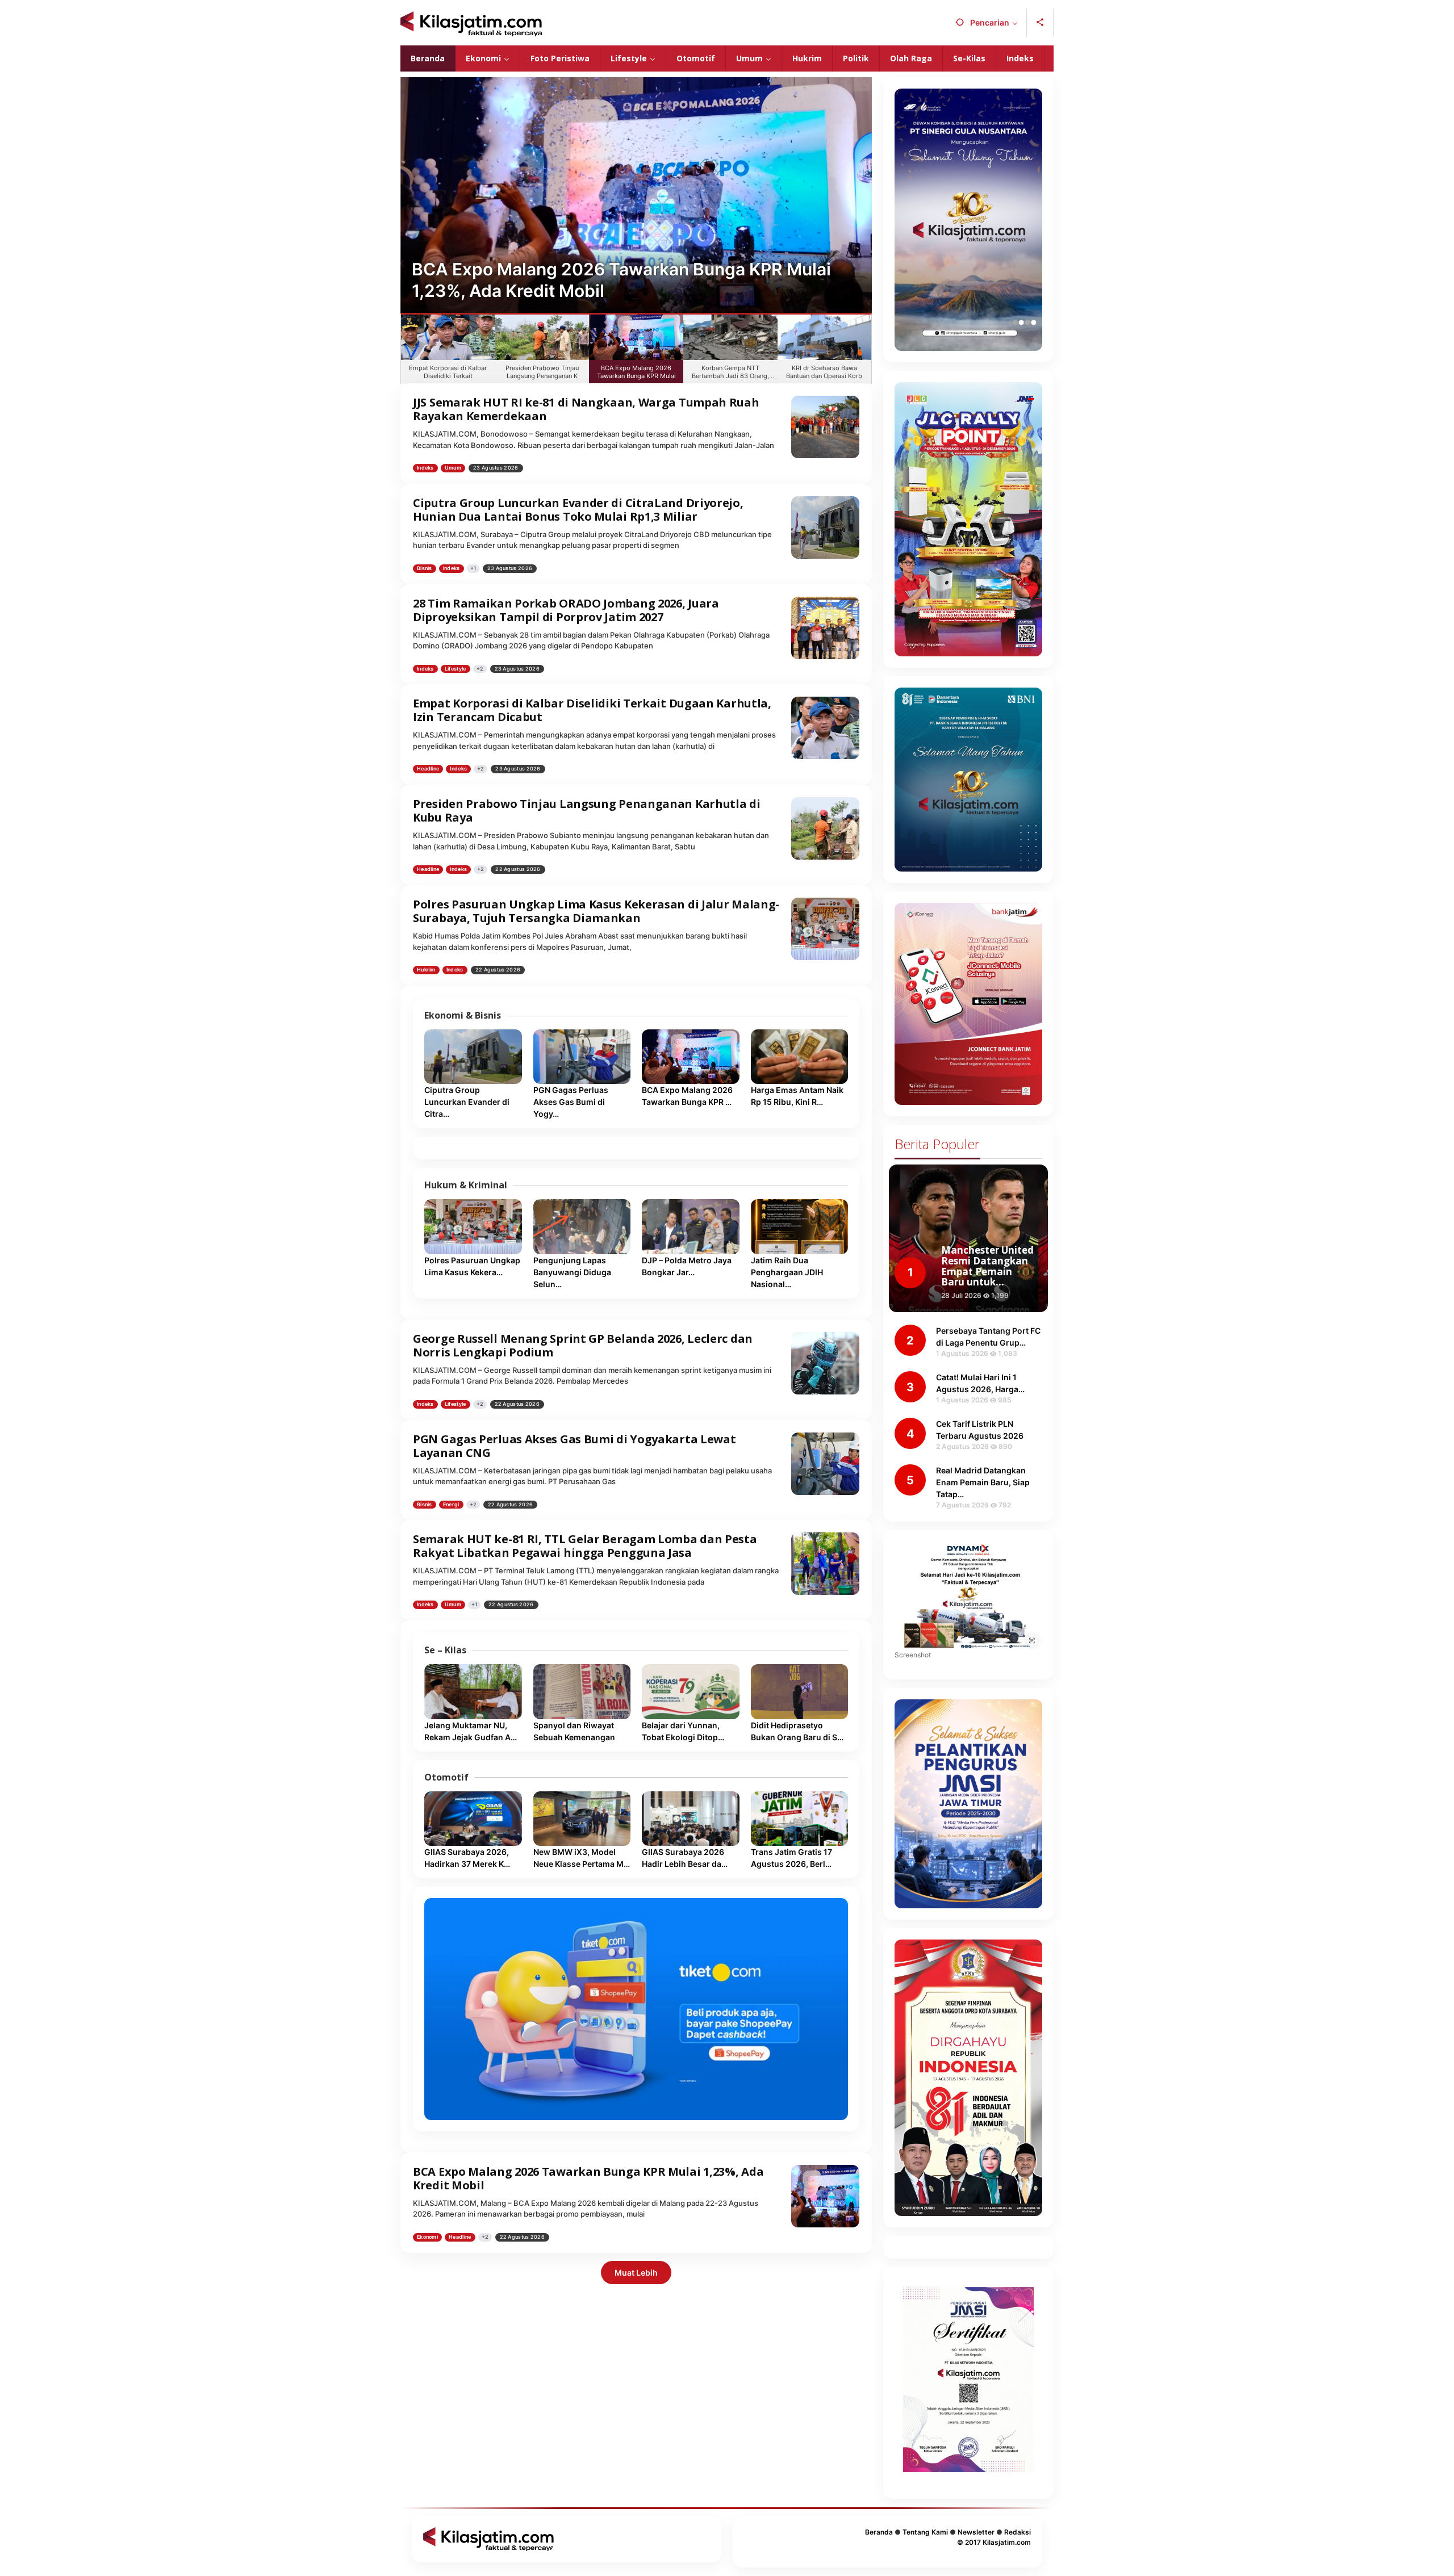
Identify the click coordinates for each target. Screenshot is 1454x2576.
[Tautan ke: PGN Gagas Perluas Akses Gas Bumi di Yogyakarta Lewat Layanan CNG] (582, 1057)
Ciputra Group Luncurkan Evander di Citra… (467, 1102)
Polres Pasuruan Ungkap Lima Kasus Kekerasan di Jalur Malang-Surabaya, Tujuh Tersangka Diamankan (596, 911)
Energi (451, 1504)
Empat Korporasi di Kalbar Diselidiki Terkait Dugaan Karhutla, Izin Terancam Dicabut (592, 710)
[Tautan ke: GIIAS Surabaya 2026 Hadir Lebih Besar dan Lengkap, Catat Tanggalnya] (691, 1819)
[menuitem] (448, 349)
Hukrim (426, 969)
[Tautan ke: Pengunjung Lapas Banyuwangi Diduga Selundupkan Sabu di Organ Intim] (582, 1226)
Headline (428, 768)
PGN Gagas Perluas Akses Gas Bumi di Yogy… (571, 1102)
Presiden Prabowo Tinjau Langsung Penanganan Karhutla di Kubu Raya (587, 811)
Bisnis (425, 568)
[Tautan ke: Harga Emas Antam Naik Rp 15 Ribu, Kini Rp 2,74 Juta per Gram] (800, 1057)
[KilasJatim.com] (471, 23)
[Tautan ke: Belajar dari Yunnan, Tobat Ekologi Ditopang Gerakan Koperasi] (691, 1691)
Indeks (425, 468)
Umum (453, 468)
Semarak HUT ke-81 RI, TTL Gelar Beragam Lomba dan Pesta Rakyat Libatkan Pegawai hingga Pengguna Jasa (585, 1546)
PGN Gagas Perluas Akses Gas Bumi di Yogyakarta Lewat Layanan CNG (574, 1446)
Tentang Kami (925, 2532)
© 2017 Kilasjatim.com (994, 2542)
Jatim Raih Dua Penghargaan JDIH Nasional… (787, 1272)
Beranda (879, 2532)
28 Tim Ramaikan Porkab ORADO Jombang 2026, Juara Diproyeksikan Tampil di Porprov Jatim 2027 (566, 610)
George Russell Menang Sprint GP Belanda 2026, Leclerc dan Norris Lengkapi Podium (583, 1345)
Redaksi (1018, 2532)
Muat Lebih (636, 2273)
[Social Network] (1040, 23)
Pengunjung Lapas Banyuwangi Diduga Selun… (572, 1272)
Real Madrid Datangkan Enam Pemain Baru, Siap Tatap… (983, 1482)
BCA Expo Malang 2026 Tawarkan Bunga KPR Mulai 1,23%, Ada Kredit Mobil (588, 2178)
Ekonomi (427, 2237)
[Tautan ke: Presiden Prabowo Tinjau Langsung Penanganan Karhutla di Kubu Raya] (825, 828)
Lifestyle (456, 669)
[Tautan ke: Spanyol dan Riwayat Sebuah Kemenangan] (582, 1691)
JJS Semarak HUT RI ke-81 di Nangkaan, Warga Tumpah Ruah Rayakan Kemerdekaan (586, 409)
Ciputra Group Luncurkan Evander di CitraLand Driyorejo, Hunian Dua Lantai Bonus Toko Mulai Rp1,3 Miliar (578, 510)
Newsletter (976, 2532)
